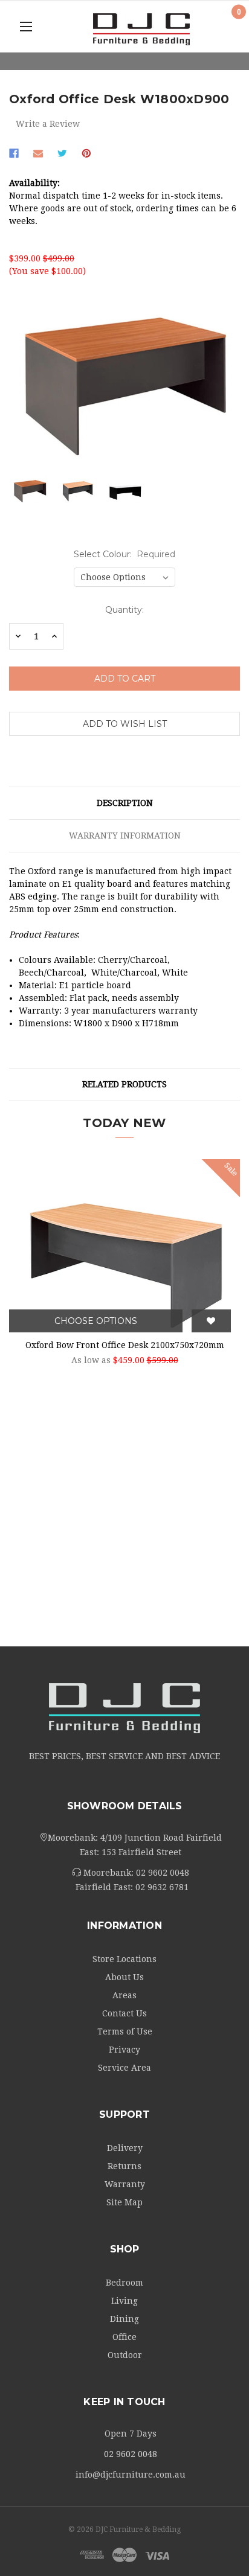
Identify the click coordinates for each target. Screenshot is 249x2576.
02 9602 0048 (163, 1873)
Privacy (124, 2050)
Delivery (125, 2148)
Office (124, 2337)
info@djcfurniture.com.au (131, 2475)
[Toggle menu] (26, 26)
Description (125, 803)
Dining (124, 2319)
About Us (124, 1977)
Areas (124, 1995)
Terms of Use (125, 2031)
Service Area (124, 2068)
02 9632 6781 (162, 1887)
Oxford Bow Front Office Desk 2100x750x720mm (125, 1345)
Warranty (125, 2184)
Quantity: (124, 610)
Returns (124, 2166)
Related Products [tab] (124, 1084)
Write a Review (48, 124)
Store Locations (124, 1959)
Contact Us (124, 2013)
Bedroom (124, 2283)
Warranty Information (125, 836)
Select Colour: (125, 554)
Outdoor (125, 2355)
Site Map (124, 2202)
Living (124, 2301)
